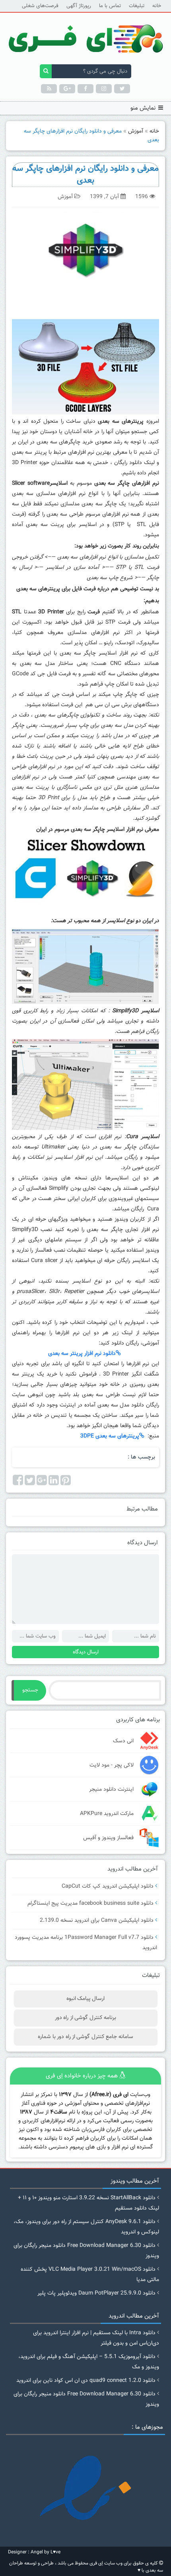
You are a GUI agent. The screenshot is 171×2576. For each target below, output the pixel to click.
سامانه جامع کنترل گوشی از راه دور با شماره (85, 2037)
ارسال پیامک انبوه (86, 1999)
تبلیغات (137, 6)
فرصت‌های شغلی (40, 6)
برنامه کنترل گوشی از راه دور (85, 2018)
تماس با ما (110, 6)
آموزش (136, 131)
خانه (157, 6)
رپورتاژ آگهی (79, 6)
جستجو (30, 1690)
